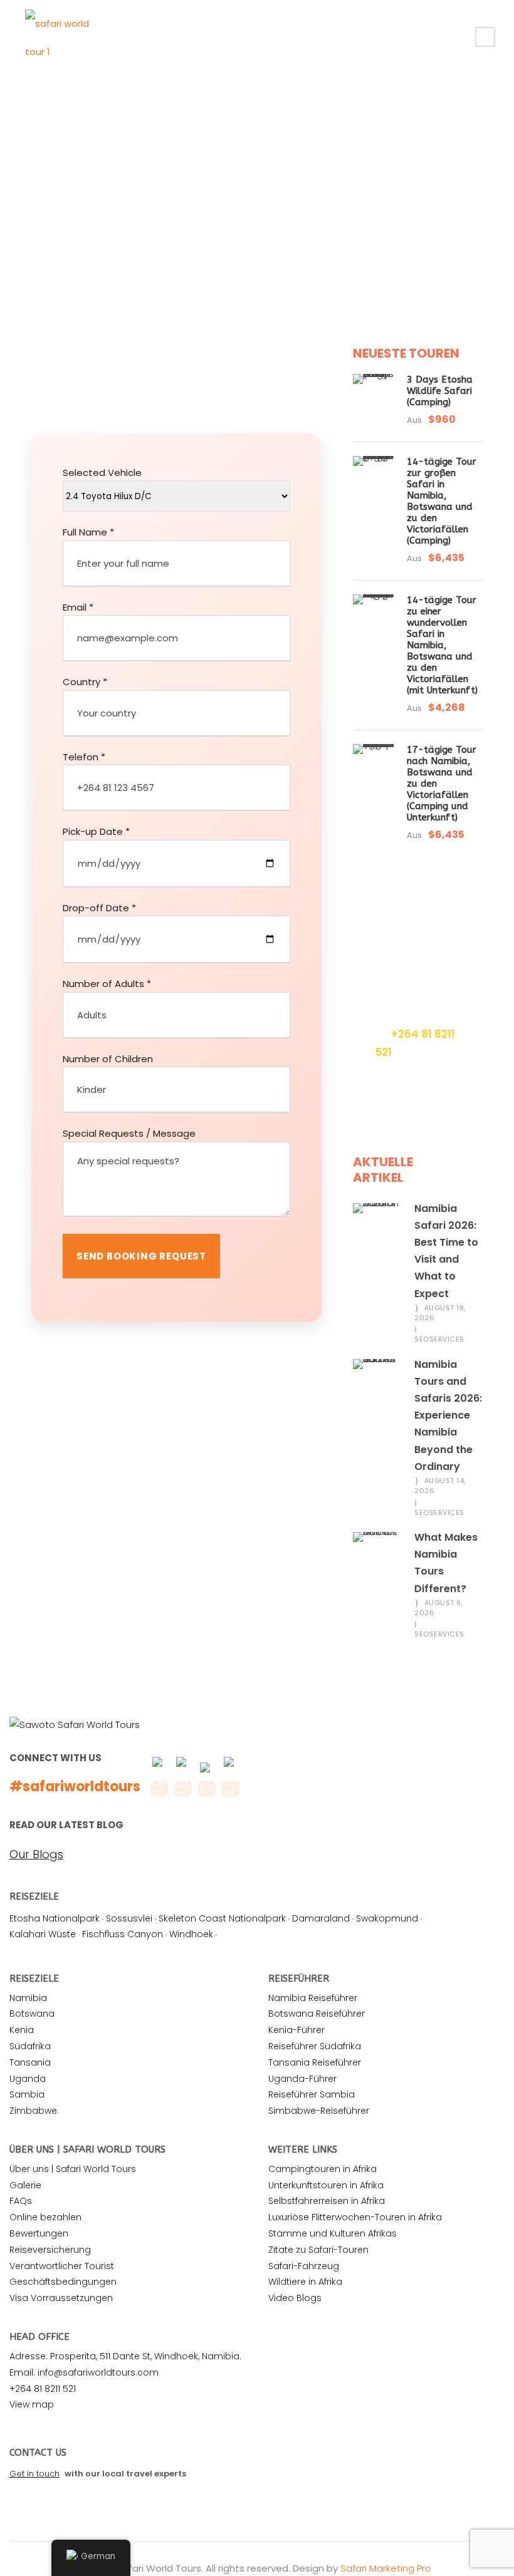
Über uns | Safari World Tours (73, 2169)
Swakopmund (387, 1918)
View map (32, 2404)
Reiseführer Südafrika (315, 2046)
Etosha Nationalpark (55, 1918)
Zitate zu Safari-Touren (318, 2250)
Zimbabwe (33, 2111)
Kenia (22, 2030)
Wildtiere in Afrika (305, 2282)
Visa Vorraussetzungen (61, 2298)
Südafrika (30, 2046)
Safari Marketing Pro (386, 2568)
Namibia (28, 1998)
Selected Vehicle (102, 473)
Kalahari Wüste (43, 1934)
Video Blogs (295, 2298)
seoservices (439, 1339)
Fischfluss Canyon (123, 1934)
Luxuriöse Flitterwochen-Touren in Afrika (355, 2217)
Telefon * (84, 757)
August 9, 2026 (438, 1608)
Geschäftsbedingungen (63, 2282)
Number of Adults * (107, 984)
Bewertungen (39, 2233)
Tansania (30, 2062)
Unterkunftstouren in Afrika (326, 2185)
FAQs (21, 2201)
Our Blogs (36, 1854)
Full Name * (88, 532)
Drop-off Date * (99, 908)
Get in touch (34, 2474)
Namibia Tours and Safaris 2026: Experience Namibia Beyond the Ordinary (448, 1415)
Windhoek (191, 1934)
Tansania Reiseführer (315, 2062)
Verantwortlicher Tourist (62, 2266)
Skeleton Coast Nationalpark (222, 1918)
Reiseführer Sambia (312, 2094)
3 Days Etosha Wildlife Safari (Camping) (440, 391)
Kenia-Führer (296, 2030)
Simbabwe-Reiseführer (319, 2111)
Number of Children (108, 1059)
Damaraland (321, 1918)
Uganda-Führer (302, 2079)
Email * (78, 607)
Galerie (25, 2185)
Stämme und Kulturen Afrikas (333, 2233)
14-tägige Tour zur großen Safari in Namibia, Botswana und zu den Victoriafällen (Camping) (442, 501)
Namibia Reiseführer (313, 1998)
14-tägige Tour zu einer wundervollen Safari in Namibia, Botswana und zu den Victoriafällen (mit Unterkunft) (442, 645)
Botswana (32, 2014)
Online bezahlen (45, 2217)
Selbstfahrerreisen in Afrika (327, 2201)
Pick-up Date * (96, 831)
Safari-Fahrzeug (304, 2266)
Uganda (28, 2079)
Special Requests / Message (129, 1133)
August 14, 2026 (440, 1486)
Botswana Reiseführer (317, 2014)
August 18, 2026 (440, 1313)
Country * (85, 682)
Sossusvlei (129, 1918)
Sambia (27, 2094)
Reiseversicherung (50, 2250)
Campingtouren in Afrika (323, 2169)
